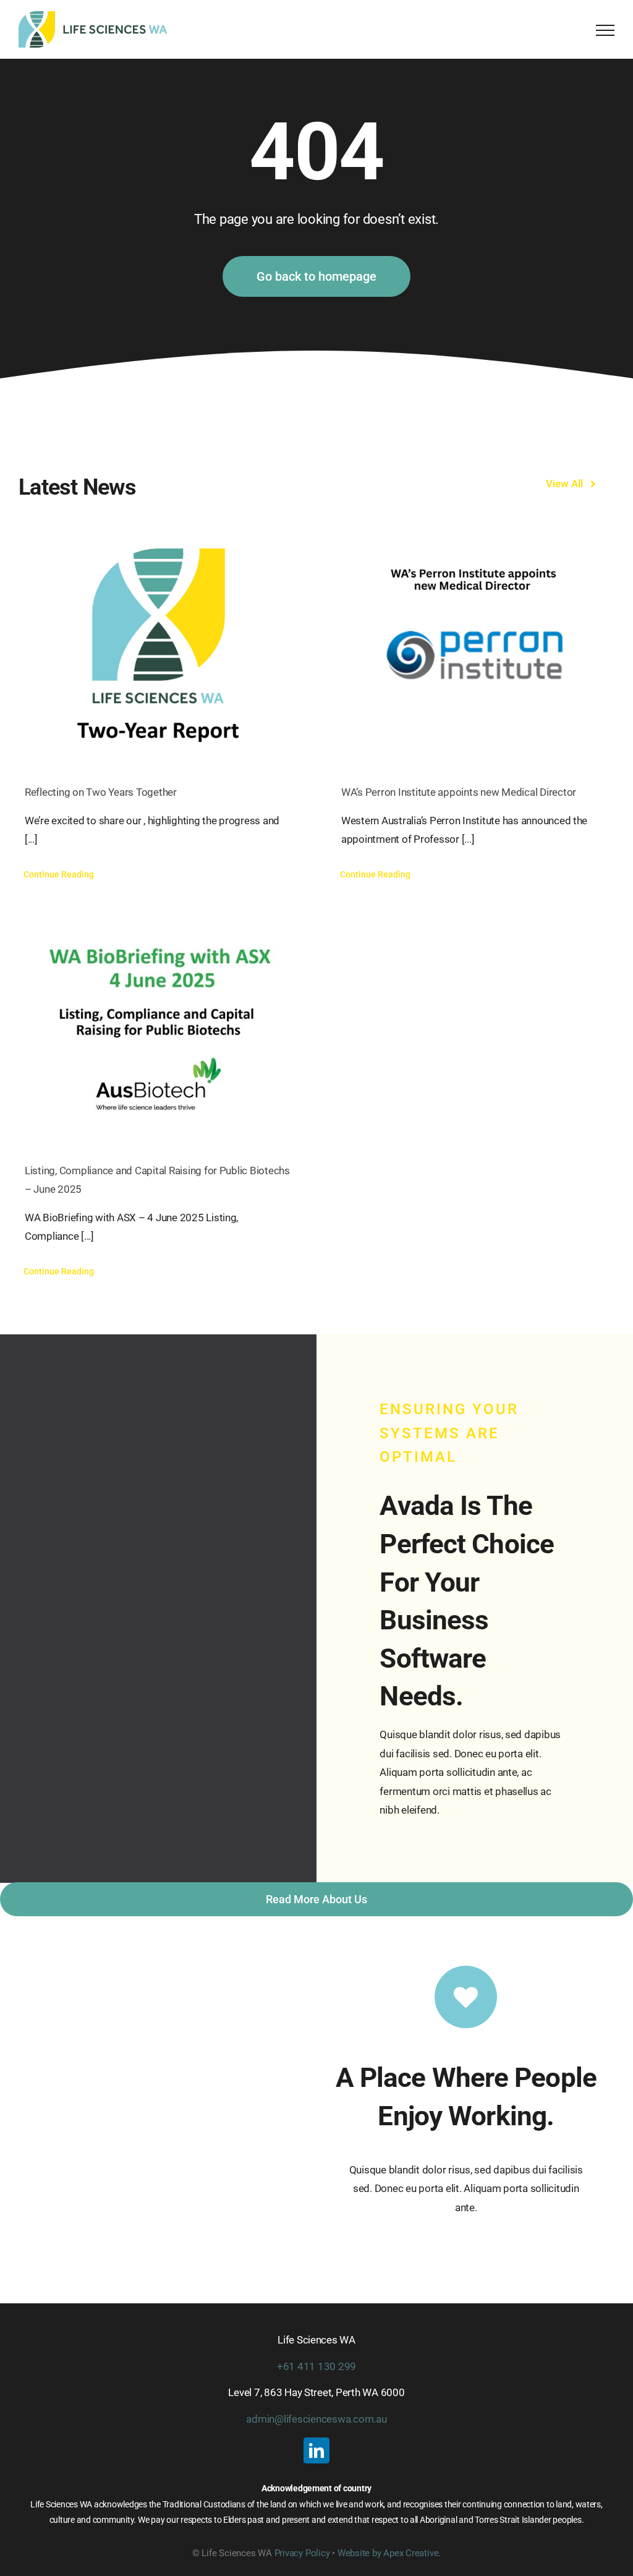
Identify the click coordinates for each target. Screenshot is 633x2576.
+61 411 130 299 (316, 2366)
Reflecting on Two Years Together (101, 792)
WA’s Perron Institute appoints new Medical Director (460, 792)
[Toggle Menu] (605, 30)
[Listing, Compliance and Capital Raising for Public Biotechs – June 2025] (158, 1025)
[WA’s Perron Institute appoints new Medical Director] (475, 647)
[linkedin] (316, 2450)
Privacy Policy (302, 2553)
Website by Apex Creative (388, 2553)
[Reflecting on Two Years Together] (158, 647)
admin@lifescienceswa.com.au (316, 2419)
